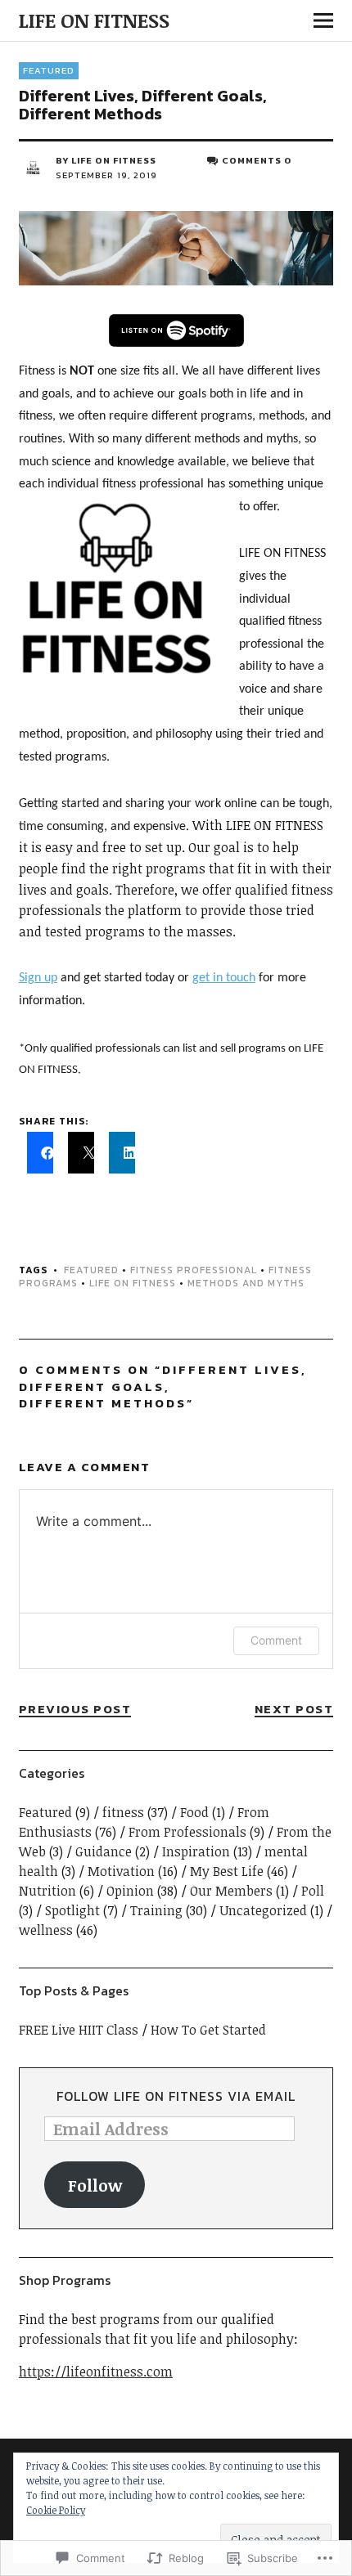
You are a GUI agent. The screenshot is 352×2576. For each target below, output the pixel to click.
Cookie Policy (56, 2510)
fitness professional (194, 1270)
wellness (46, 1930)
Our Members (231, 1891)
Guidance (104, 1851)
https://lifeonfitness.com (96, 2372)
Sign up (38, 978)
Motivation (121, 1871)
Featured (49, 70)
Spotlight (72, 1910)
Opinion (130, 1891)
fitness (123, 1812)
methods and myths (246, 1283)
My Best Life (227, 1871)
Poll (313, 1891)
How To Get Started (208, 2030)
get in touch (224, 978)
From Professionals (187, 1832)
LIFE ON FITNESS (94, 20)
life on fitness (133, 1283)
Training (156, 1910)
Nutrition (47, 1891)
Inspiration (196, 1851)
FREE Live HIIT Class (79, 2030)
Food (194, 1812)
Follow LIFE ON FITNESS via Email (176, 2096)
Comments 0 (257, 160)
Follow (95, 2185)
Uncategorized (263, 1910)
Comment (276, 1640)
